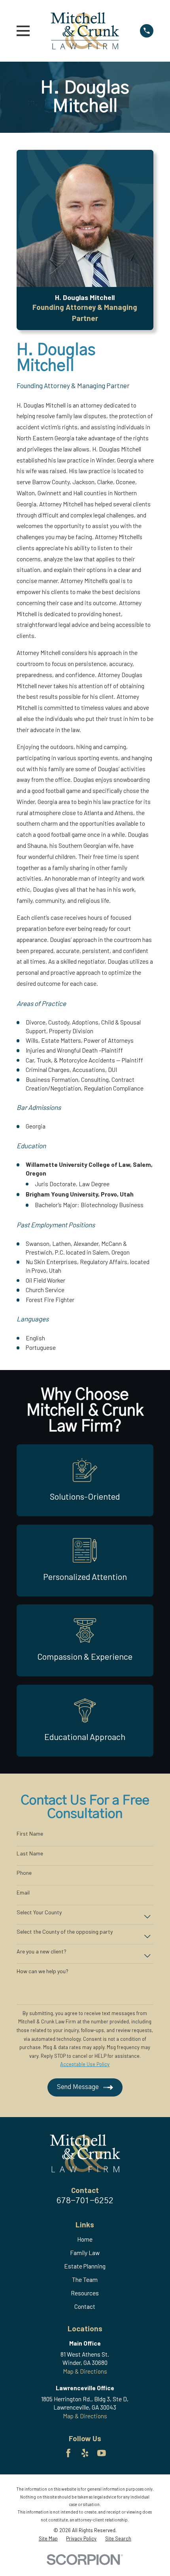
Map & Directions (85, 2371)
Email (23, 1893)
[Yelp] (85, 2453)
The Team (85, 2280)
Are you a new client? (42, 1951)
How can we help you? (42, 1971)
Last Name (30, 1853)
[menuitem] (48, 2538)
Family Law (85, 2253)
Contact (85, 2306)
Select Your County (39, 1912)
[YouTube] (102, 2453)
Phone (24, 1873)
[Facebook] (68, 2453)
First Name (30, 1834)
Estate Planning (85, 2266)
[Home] (85, 31)
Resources (85, 2293)
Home (85, 2239)
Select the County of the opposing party (65, 1932)
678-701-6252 (85, 2201)
